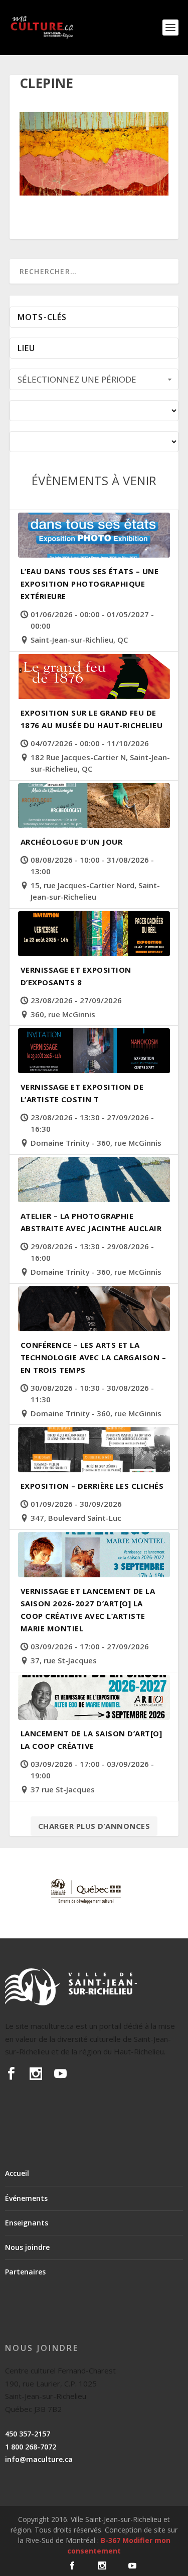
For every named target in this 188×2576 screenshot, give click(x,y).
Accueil (17, 2173)
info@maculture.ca (39, 2459)
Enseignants (27, 2223)
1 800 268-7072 (31, 2447)
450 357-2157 (28, 2434)
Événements (26, 2198)
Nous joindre (27, 2247)
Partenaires (25, 2272)
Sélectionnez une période (77, 379)
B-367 (111, 2540)
